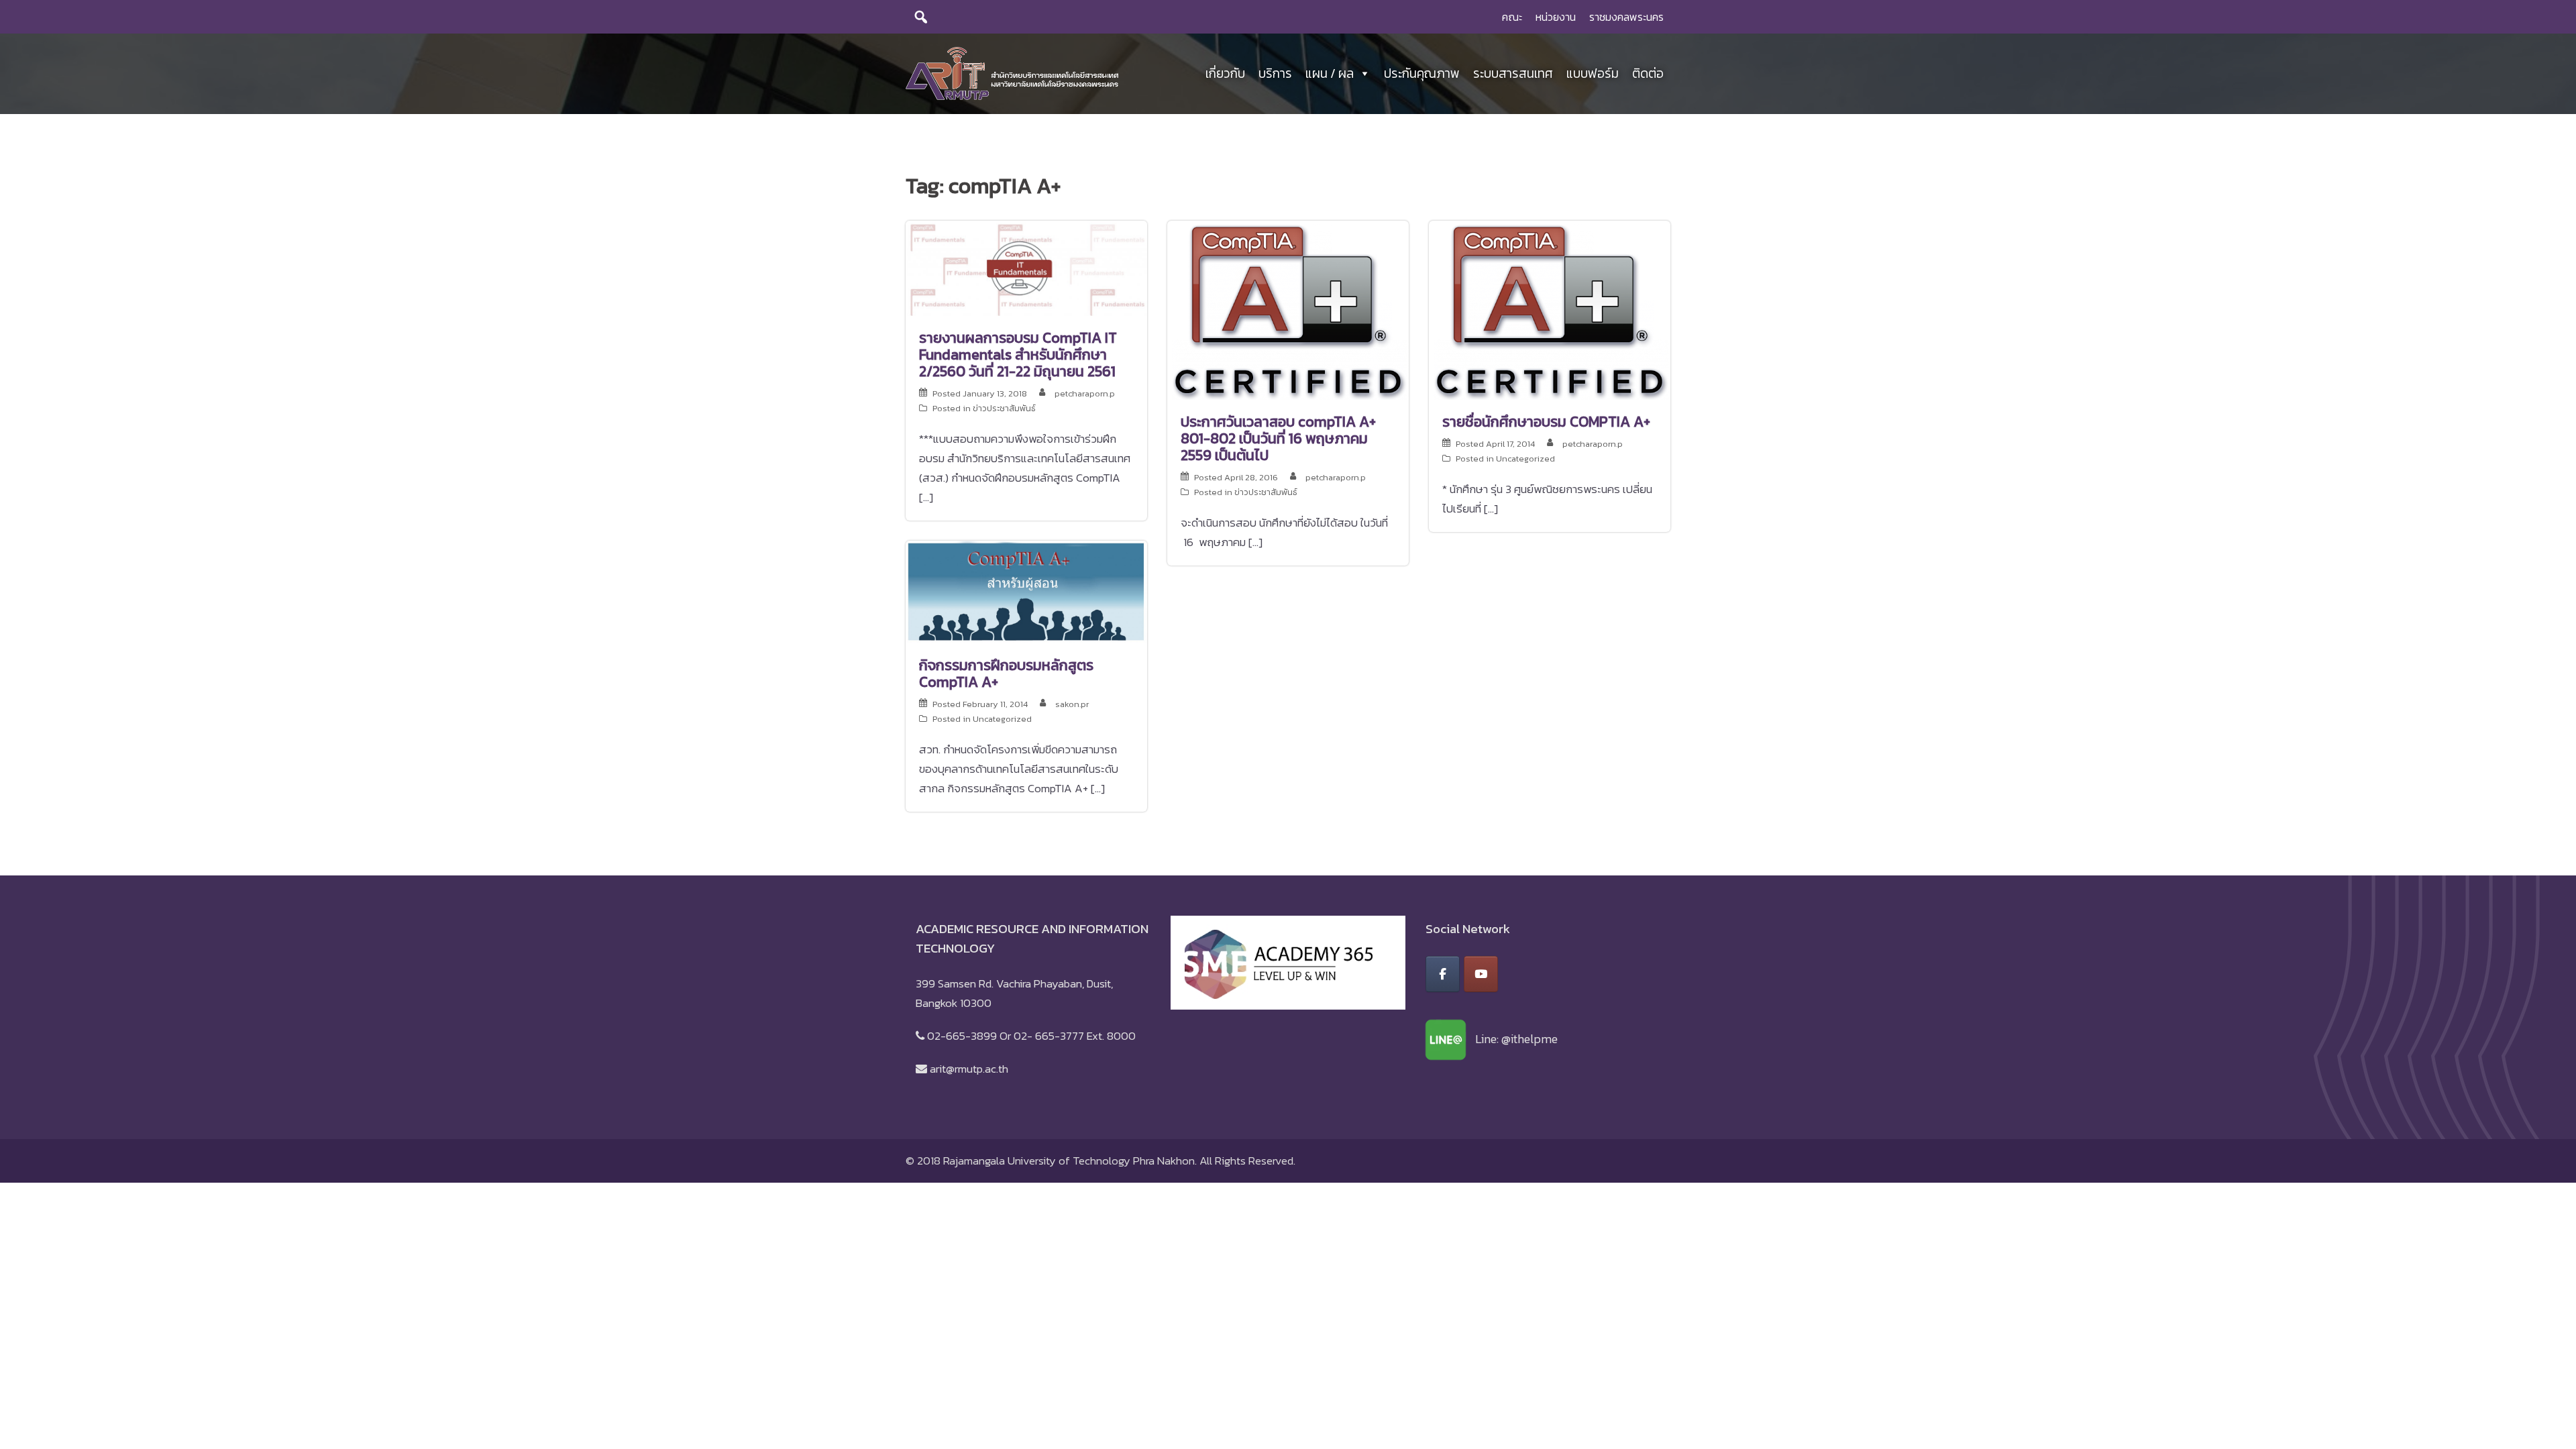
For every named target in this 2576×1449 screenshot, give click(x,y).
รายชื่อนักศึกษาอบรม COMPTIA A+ (1546, 422)
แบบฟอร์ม (1593, 73)
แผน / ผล (1330, 73)
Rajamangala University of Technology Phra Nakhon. (1070, 1161)
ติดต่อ (1648, 73)
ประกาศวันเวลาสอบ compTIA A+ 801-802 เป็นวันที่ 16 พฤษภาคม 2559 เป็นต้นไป (1278, 438)
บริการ (1275, 73)
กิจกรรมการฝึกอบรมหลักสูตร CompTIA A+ (1006, 674)
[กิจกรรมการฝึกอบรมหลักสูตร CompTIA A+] (1026, 591)
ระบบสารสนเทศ (1513, 73)
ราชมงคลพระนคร (1626, 17)
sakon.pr (1072, 704)
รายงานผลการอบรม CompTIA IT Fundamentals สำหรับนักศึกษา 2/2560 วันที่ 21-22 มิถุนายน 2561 (1018, 355)
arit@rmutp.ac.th (969, 1069)
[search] (921, 17)
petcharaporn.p (1085, 393)
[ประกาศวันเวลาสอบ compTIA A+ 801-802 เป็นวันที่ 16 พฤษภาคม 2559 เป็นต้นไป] (1288, 309)
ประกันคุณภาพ (1422, 73)
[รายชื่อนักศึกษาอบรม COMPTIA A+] (1550, 309)
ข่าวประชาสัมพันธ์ (1004, 408)
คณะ (1512, 17)
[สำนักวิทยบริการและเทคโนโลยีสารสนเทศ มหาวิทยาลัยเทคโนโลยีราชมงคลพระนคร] (1012, 72)
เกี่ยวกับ (1225, 73)
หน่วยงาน (1556, 17)
